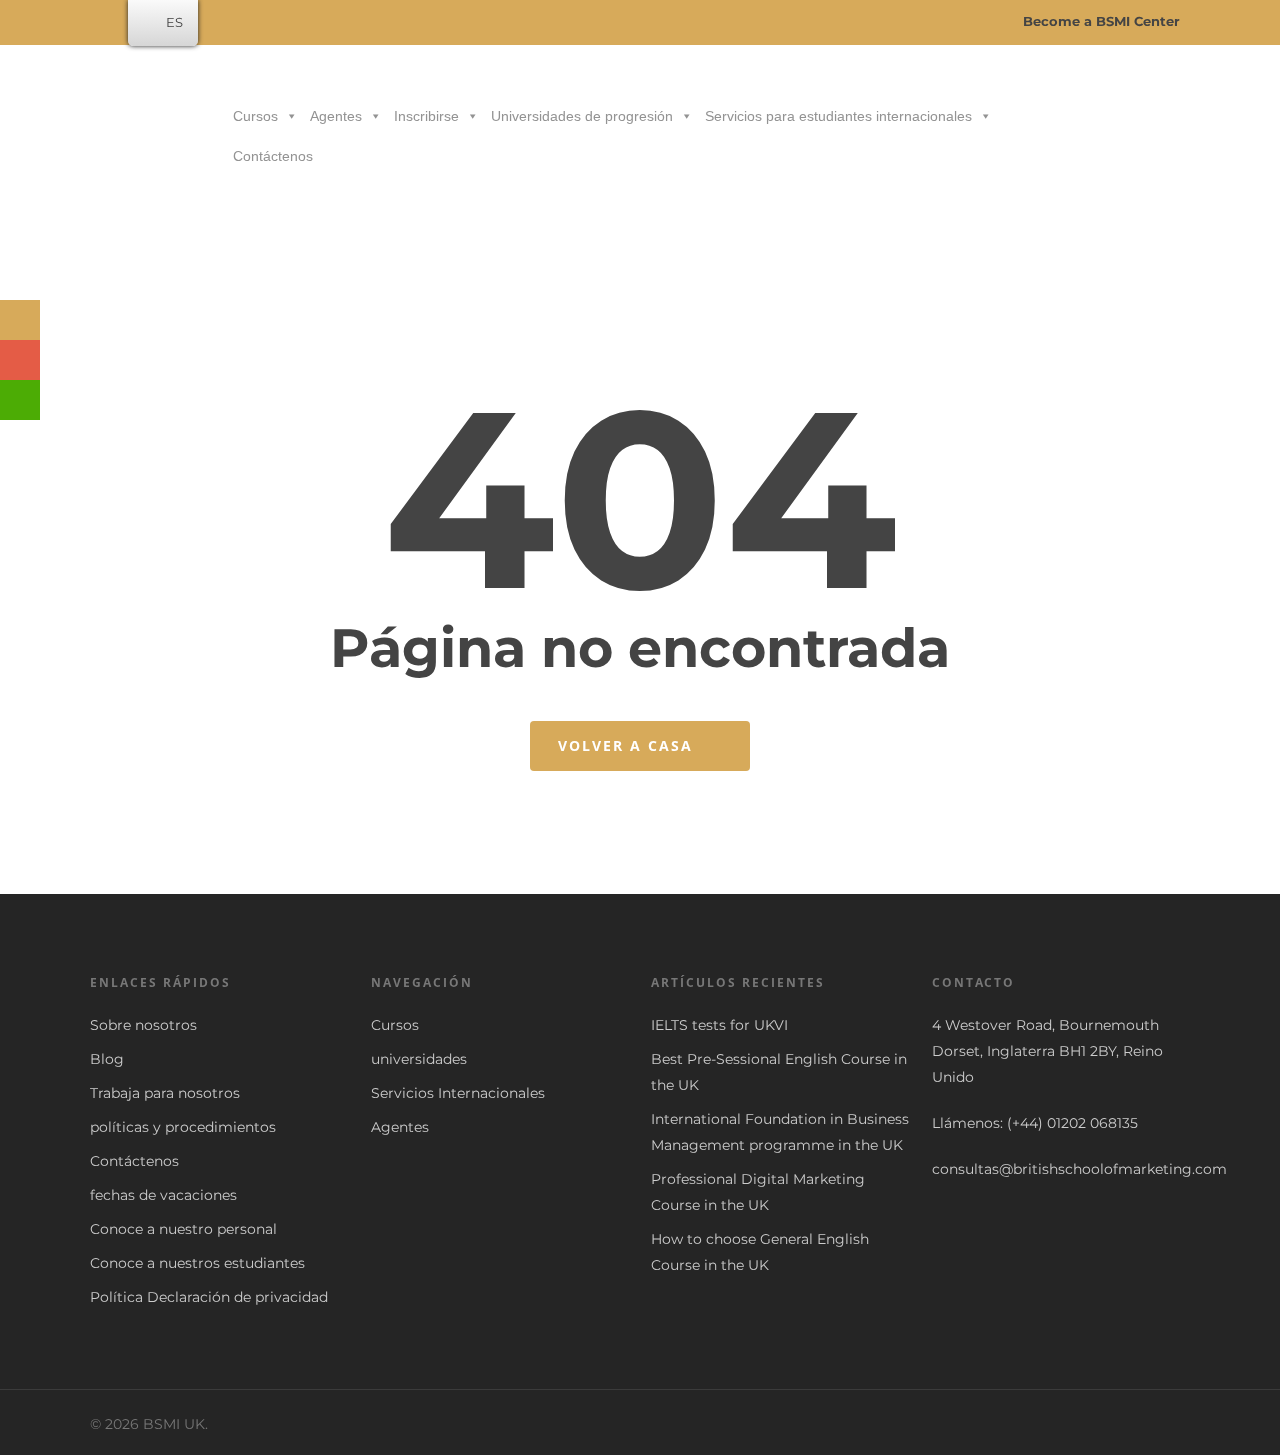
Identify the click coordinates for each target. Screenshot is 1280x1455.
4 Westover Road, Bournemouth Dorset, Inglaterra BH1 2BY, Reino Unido (1047, 1051)
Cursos (255, 116)
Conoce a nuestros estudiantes (197, 1263)
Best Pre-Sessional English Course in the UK (779, 1072)
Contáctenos (273, 156)
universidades (419, 1059)
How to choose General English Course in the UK (760, 1252)
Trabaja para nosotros (165, 1093)
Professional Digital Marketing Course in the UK (758, 1192)
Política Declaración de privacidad (209, 1297)
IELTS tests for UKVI (719, 1025)
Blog (107, 1059)
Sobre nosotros (143, 1025)
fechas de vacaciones (163, 1195)
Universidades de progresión (582, 116)
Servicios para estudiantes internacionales (838, 116)
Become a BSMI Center (1099, 21)
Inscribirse (426, 116)
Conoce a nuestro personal (183, 1229)
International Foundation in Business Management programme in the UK (780, 1132)
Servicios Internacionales (458, 1093)
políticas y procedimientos (183, 1127)
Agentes (336, 116)
